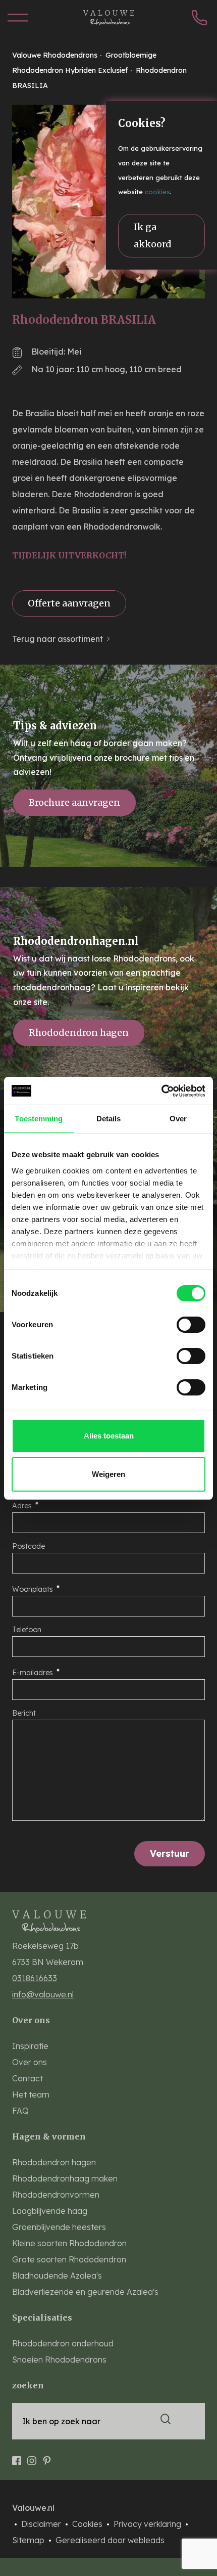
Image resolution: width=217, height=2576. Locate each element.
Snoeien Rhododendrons (59, 2360)
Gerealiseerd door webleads (110, 2540)
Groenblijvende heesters (59, 2227)
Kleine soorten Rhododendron (69, 2243)
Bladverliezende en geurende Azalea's (85, 2292)
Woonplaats (33, 1589)
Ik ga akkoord (153, 235)
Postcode (29, 1546)
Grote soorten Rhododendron (69, 2259)
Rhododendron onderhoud (63, 2343)
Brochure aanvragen (74, 802)
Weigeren (108, 1474)
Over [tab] (178, 1119)
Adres (22, 1506)
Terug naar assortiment (58, 639)
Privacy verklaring (148, 2524)
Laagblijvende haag (50, 2211)
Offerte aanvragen (69, 603)
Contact (28, 2078)
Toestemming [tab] (39, 1119)
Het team (31, 2094)
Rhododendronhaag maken (65, 2178)
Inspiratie (30, 2046)
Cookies (88, 2524)
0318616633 (35, 1978)
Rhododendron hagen (79, 1033)
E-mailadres (33, 1673)
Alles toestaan (109, 1436)
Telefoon (27, 1630)
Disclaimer (42, 2524)
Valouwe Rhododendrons (56, 55)
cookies (157, 192)
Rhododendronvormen (56, 2195)
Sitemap (29, 2540)
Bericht (24, 1713)
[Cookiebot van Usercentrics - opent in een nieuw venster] (161, 1091)
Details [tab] (109, 1119)
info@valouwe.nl (43, 1994)
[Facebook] (17, 2456)
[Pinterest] (47, 2456)
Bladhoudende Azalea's (57, 2276)
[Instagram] (32, 2456)
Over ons (30, 2062)
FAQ (20, 2111)
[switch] (191, 1325)
